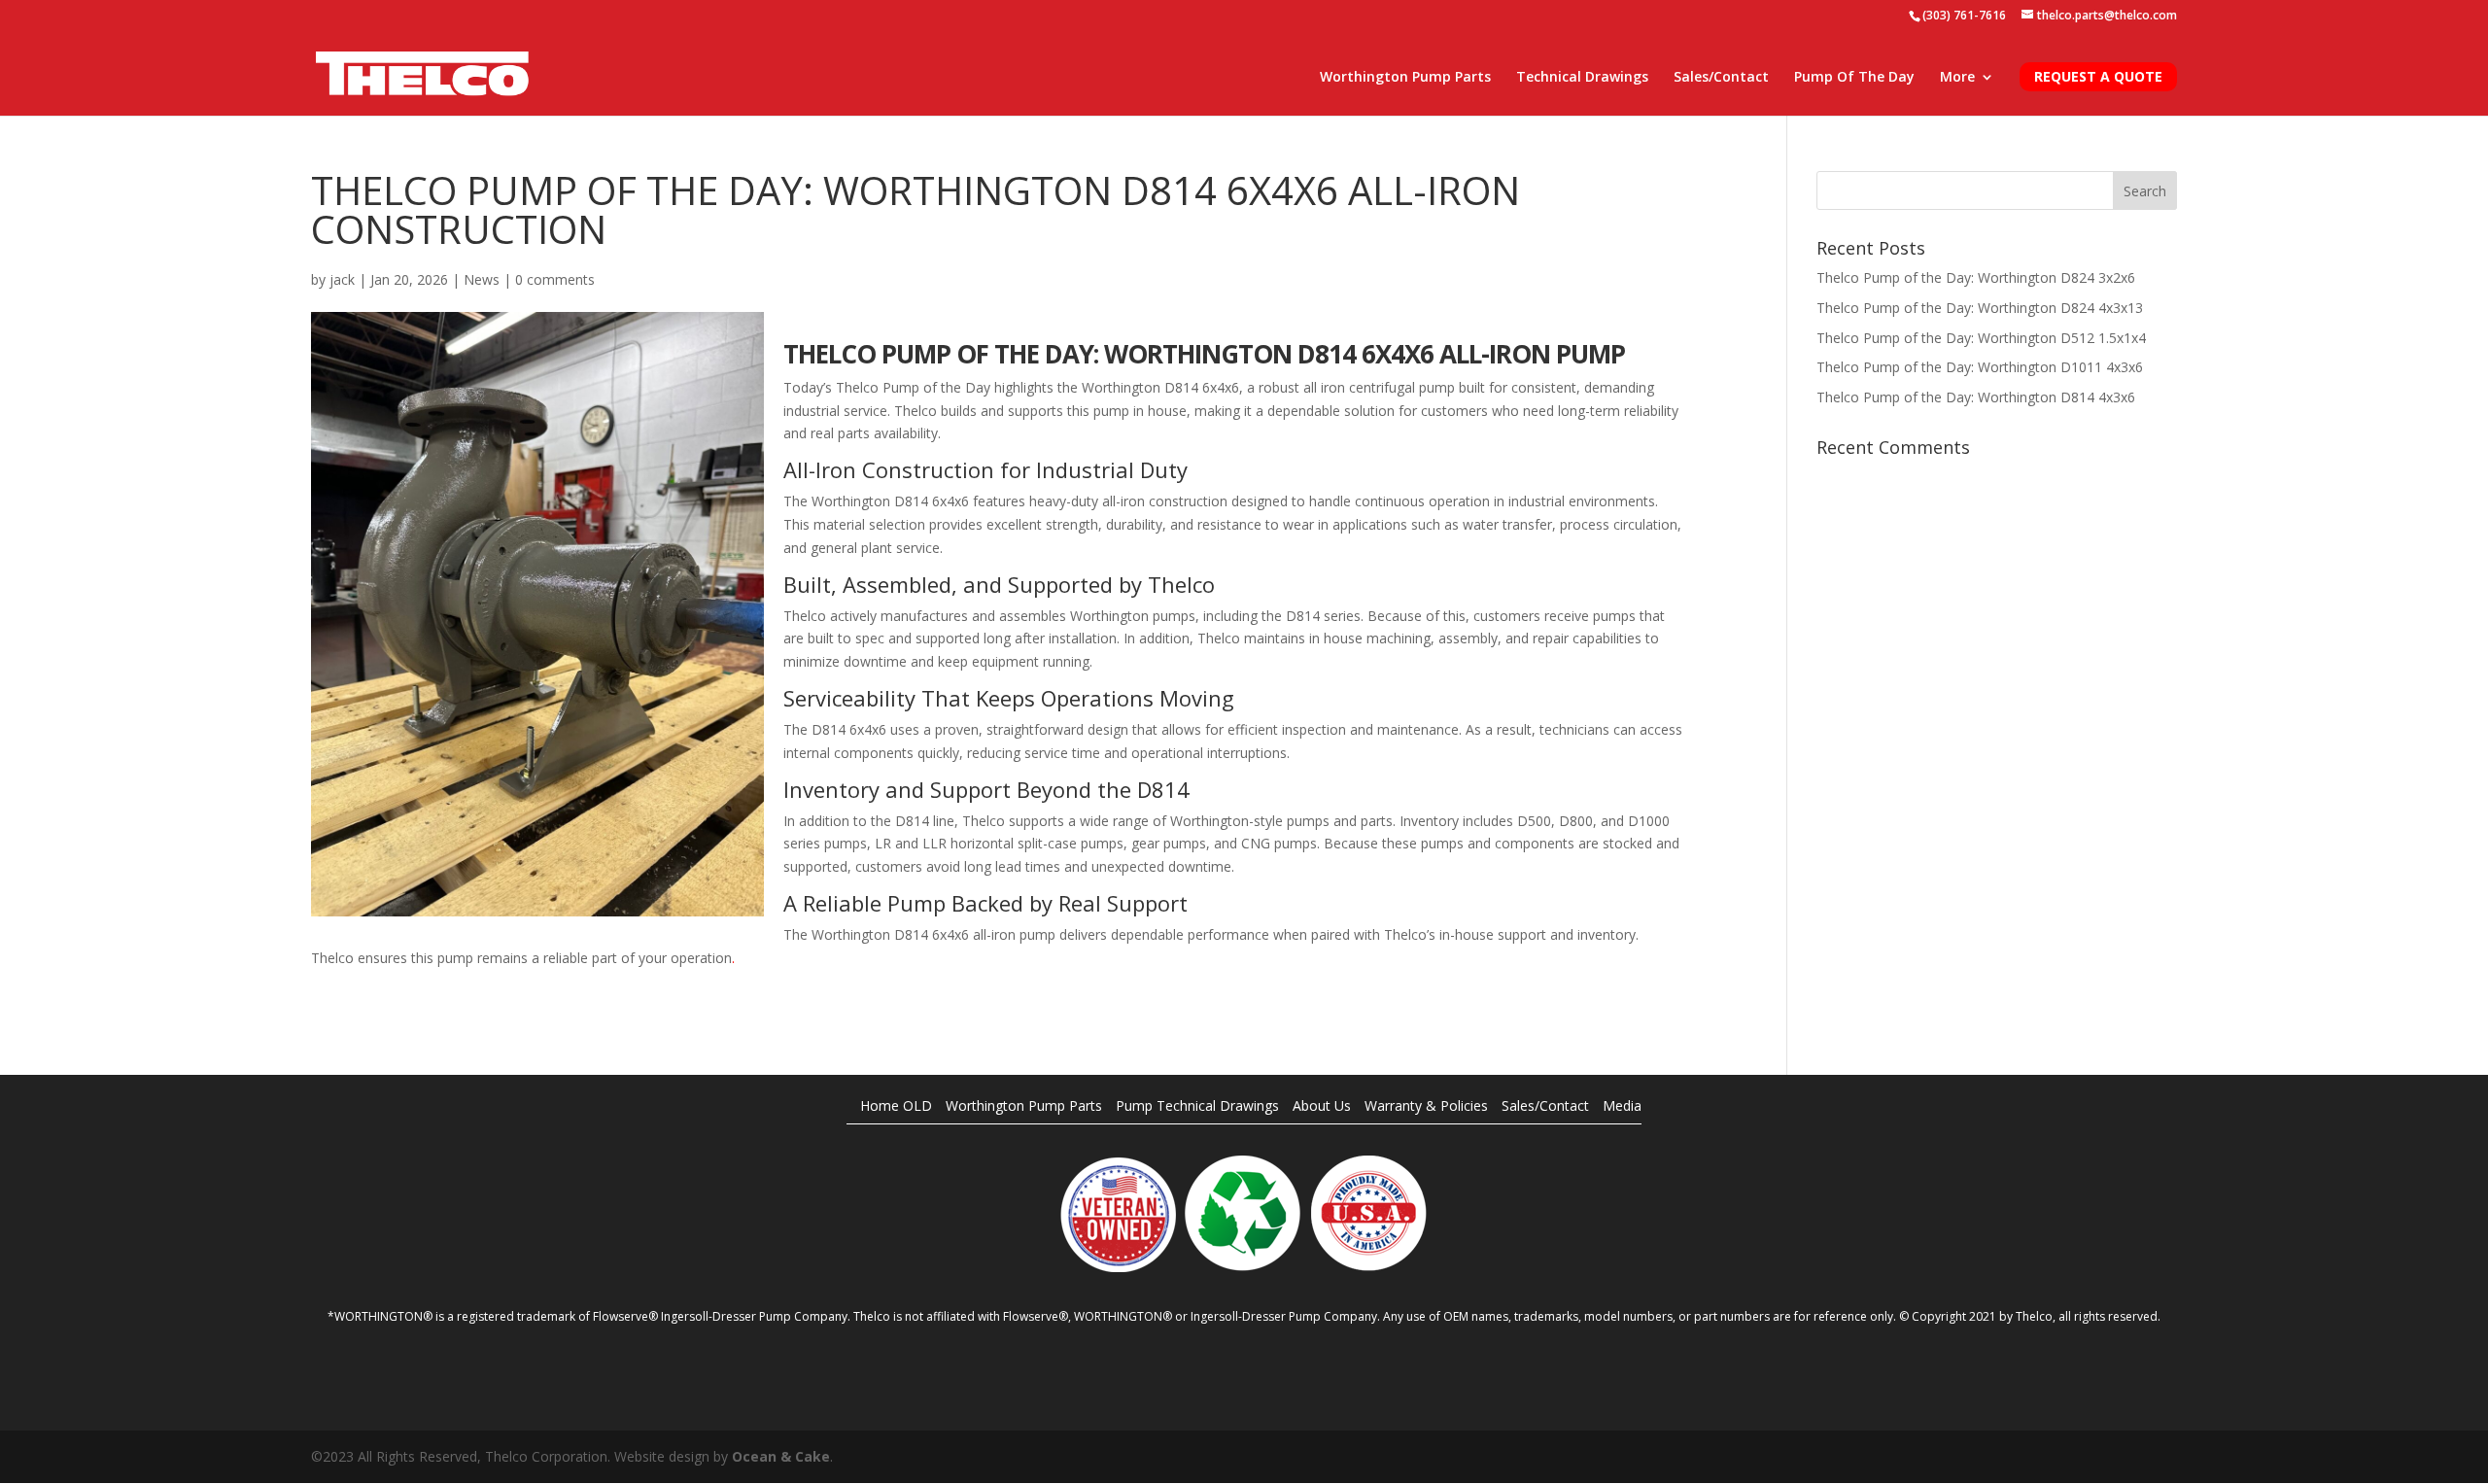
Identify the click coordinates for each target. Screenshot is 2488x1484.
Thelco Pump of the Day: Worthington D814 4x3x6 (1976, 397)
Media (1622, 1105)
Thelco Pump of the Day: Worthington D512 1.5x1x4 (1981, 338)
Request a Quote (2098, 76)
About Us (1322, 1105)
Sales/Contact (1721, 78)
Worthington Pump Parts (1405, 78)
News (482, 279)
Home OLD (896, 1105)
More (1957, 78)
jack (342, 279)
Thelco (1181, 584)
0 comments (555, 279)
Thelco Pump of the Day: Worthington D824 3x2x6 (1976, 277)
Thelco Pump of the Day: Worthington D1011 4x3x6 (1980, 367)
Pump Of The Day (1854, 78)
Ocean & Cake (781, 1456)
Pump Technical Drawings (1197, 1105)
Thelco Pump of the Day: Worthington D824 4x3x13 (1980, 308)
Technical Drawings (1582, 78)
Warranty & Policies (1426, 1105)
